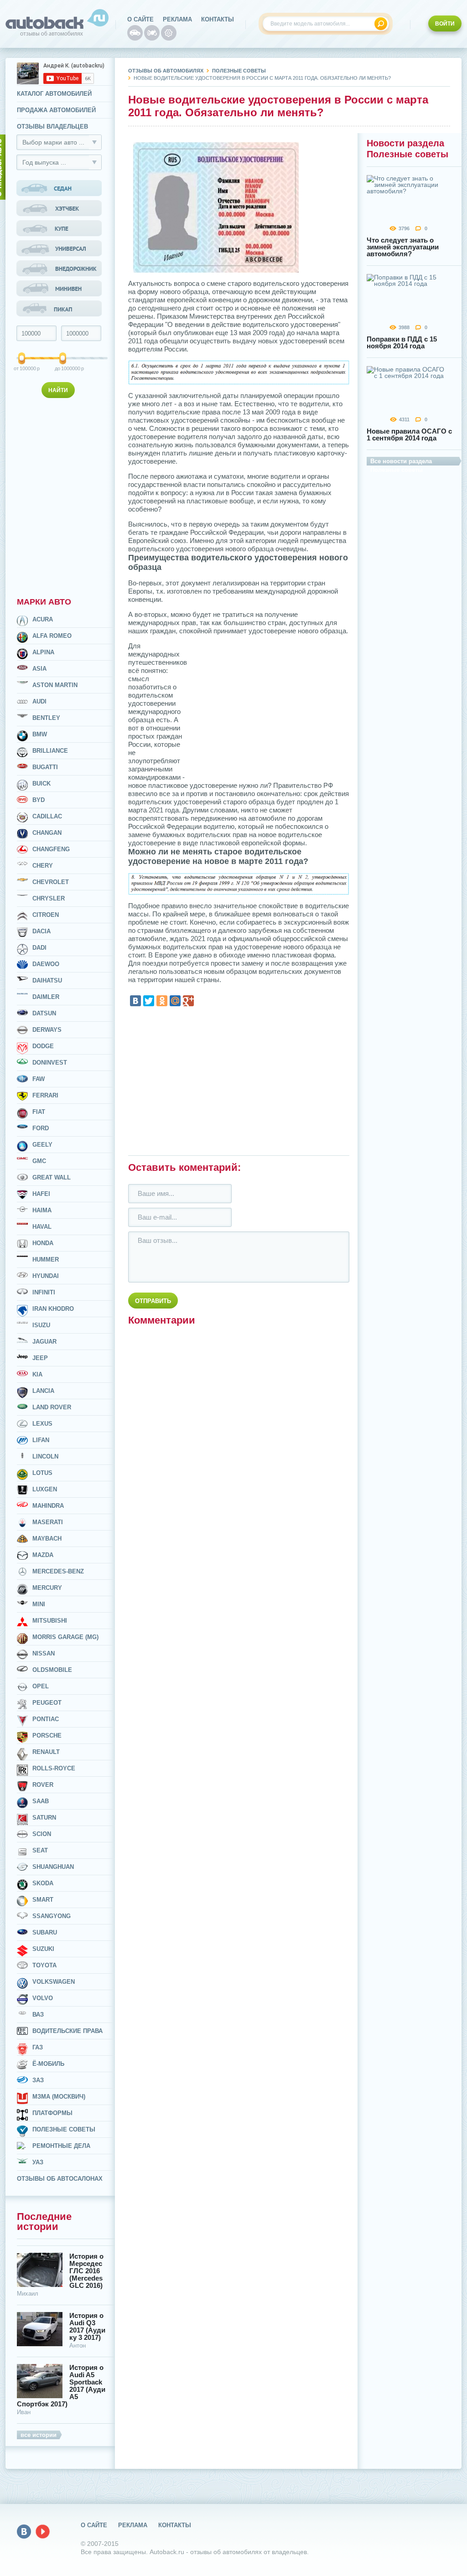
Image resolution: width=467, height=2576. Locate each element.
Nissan (44, 1653)
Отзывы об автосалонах (60, 2179)
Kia (37, 1374)
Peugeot (47, 1703)
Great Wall (52, 1177)
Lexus (42, 1424)
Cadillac (47, 816)
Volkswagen (54, 1982)
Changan (47, 833)
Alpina (43, 652)
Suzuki (43, 1949)
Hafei (41, 1194)
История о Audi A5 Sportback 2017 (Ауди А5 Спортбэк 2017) (61, 2386)
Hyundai (46, 1276)
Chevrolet (51, 882)
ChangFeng (51, 849)
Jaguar (44, 1342)
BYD (39, 800)
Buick (42, 784)
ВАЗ (38, 2015)
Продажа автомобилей (56, 110)
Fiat (39, 1112)
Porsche (47, 1735)
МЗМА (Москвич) (59, 2097)
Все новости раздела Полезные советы (401, 462)
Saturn (44, 1818)
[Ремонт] (169, 33)
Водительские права (67, 2031)
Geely (42, 1145)
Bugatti (45, 767)
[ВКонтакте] (135, 1001)
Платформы (52, 2113)
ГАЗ (38, 2047)
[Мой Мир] (175, 1001)
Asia (39, 669)
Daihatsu (47, 980)
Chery (43, 866)
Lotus (42, 1473)
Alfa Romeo (52, 636)
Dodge (43, 1046)
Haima (42, 1210)
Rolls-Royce (54, 1768)
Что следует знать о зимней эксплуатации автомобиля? (403, 247)
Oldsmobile (52, 1670)
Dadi (39, 948)
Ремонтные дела (61, 2146)
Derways (47, 1030)
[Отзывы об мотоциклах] (152, 33)
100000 (22, 368)
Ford (41, 1128)
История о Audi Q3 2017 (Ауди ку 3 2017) (87, 2327)
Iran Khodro (53, 1309)
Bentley (46, 718)
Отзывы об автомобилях (166, 71)
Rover (43, 1785)
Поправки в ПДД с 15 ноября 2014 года (402, 342)
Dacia (42, 931)
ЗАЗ (38, 2080)
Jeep (40, 1358)
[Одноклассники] (162, 1001)
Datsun (44, 1013)
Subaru (45, 1932)
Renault (46, 1752)
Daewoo (46, 964)
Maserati (48, 1522)
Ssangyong (52, 1916)
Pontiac (46, 1719)
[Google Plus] (188, 1001)
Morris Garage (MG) (65, 1637)
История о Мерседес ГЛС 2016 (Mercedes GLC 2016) (86, 2271)
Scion (42, 1834)
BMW (40, 734)
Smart (43, 1900)
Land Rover (52, 1407)
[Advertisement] (60, 496)
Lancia (43, 1391)
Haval (42, 1227)
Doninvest (50, 1063)
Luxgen (45, 1489)
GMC (39, 1161)
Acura (43, 619)
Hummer (46, 1260)
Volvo (43, 1998)
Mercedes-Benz (58, 1571)
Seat (40, 1850)
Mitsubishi (50, 1621)
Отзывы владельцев (52, 127)
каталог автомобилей (54, 94)
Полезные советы (64, 2129)
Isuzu (41, 1325)
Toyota (44, 1965)
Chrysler (49, 898)
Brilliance (50, 751)
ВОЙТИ (445, 24)
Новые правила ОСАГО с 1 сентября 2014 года (409, 435)
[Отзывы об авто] (135, 33)
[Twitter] (149, 1001)
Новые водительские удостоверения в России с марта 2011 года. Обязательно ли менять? (262, 78)
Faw (39, 1079)
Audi (39, 701)
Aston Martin (55, 685)
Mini (39, 1604)
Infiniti (44, 1292)
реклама (177, 19)
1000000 (64, 368)
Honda (43, 1243)
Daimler (46, 997)
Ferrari (45, 1095)
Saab (41, 1801)
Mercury (47, 1588)
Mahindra (48, 1506)
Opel (41, 1686)
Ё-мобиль (48, 2064)
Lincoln (45, 1456)
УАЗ (38, 2162)
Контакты (218, 19)
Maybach (47, 1539)
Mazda (43, 1555)
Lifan (41, 1440)
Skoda (43, 1883)
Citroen (46, 915)
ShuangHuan (53, 1867)
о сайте (140, 19)
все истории (39, 2435)
